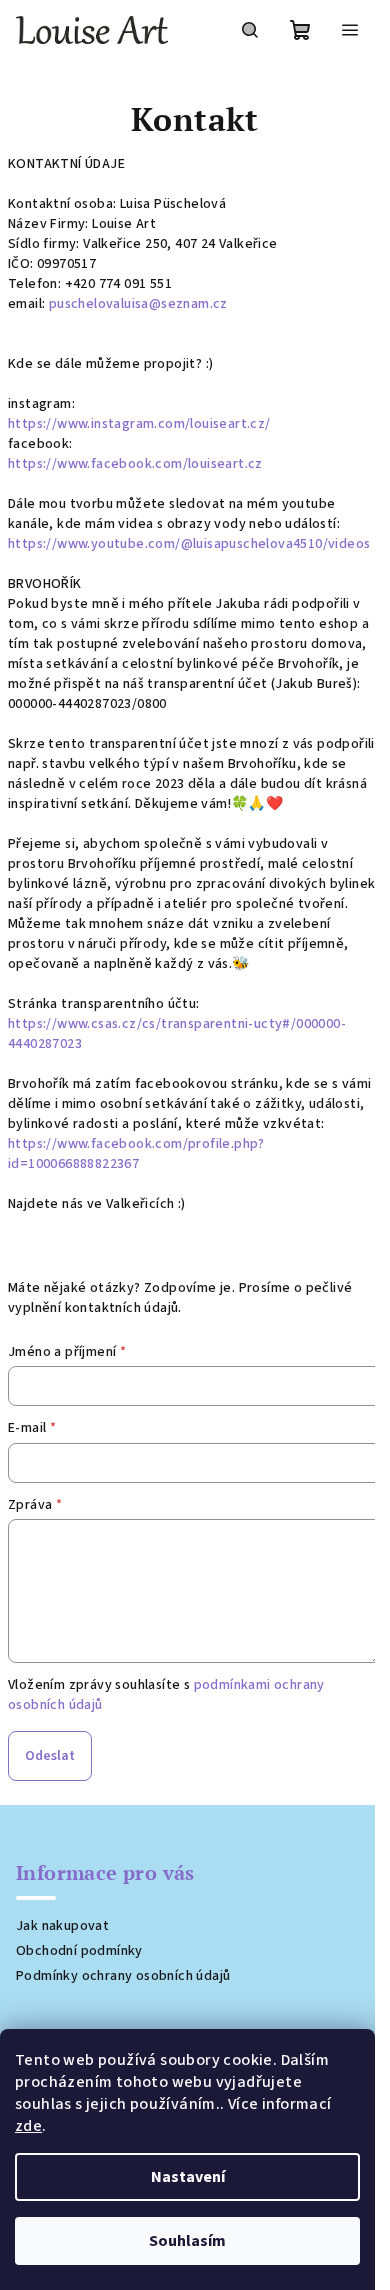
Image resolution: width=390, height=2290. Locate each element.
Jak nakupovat (62, 1926)
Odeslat (50, 1756)
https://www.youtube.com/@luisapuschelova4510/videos (189, 544)
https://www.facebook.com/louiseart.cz (135, 464)
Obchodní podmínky (79, 1951)
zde (28, 2126)
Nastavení (188, 2177)
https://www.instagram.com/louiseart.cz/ (139, 424)
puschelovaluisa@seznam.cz (138, 304)
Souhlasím (187, 2241)
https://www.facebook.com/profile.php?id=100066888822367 (136, 1154)
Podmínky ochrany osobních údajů (123, 1976)
